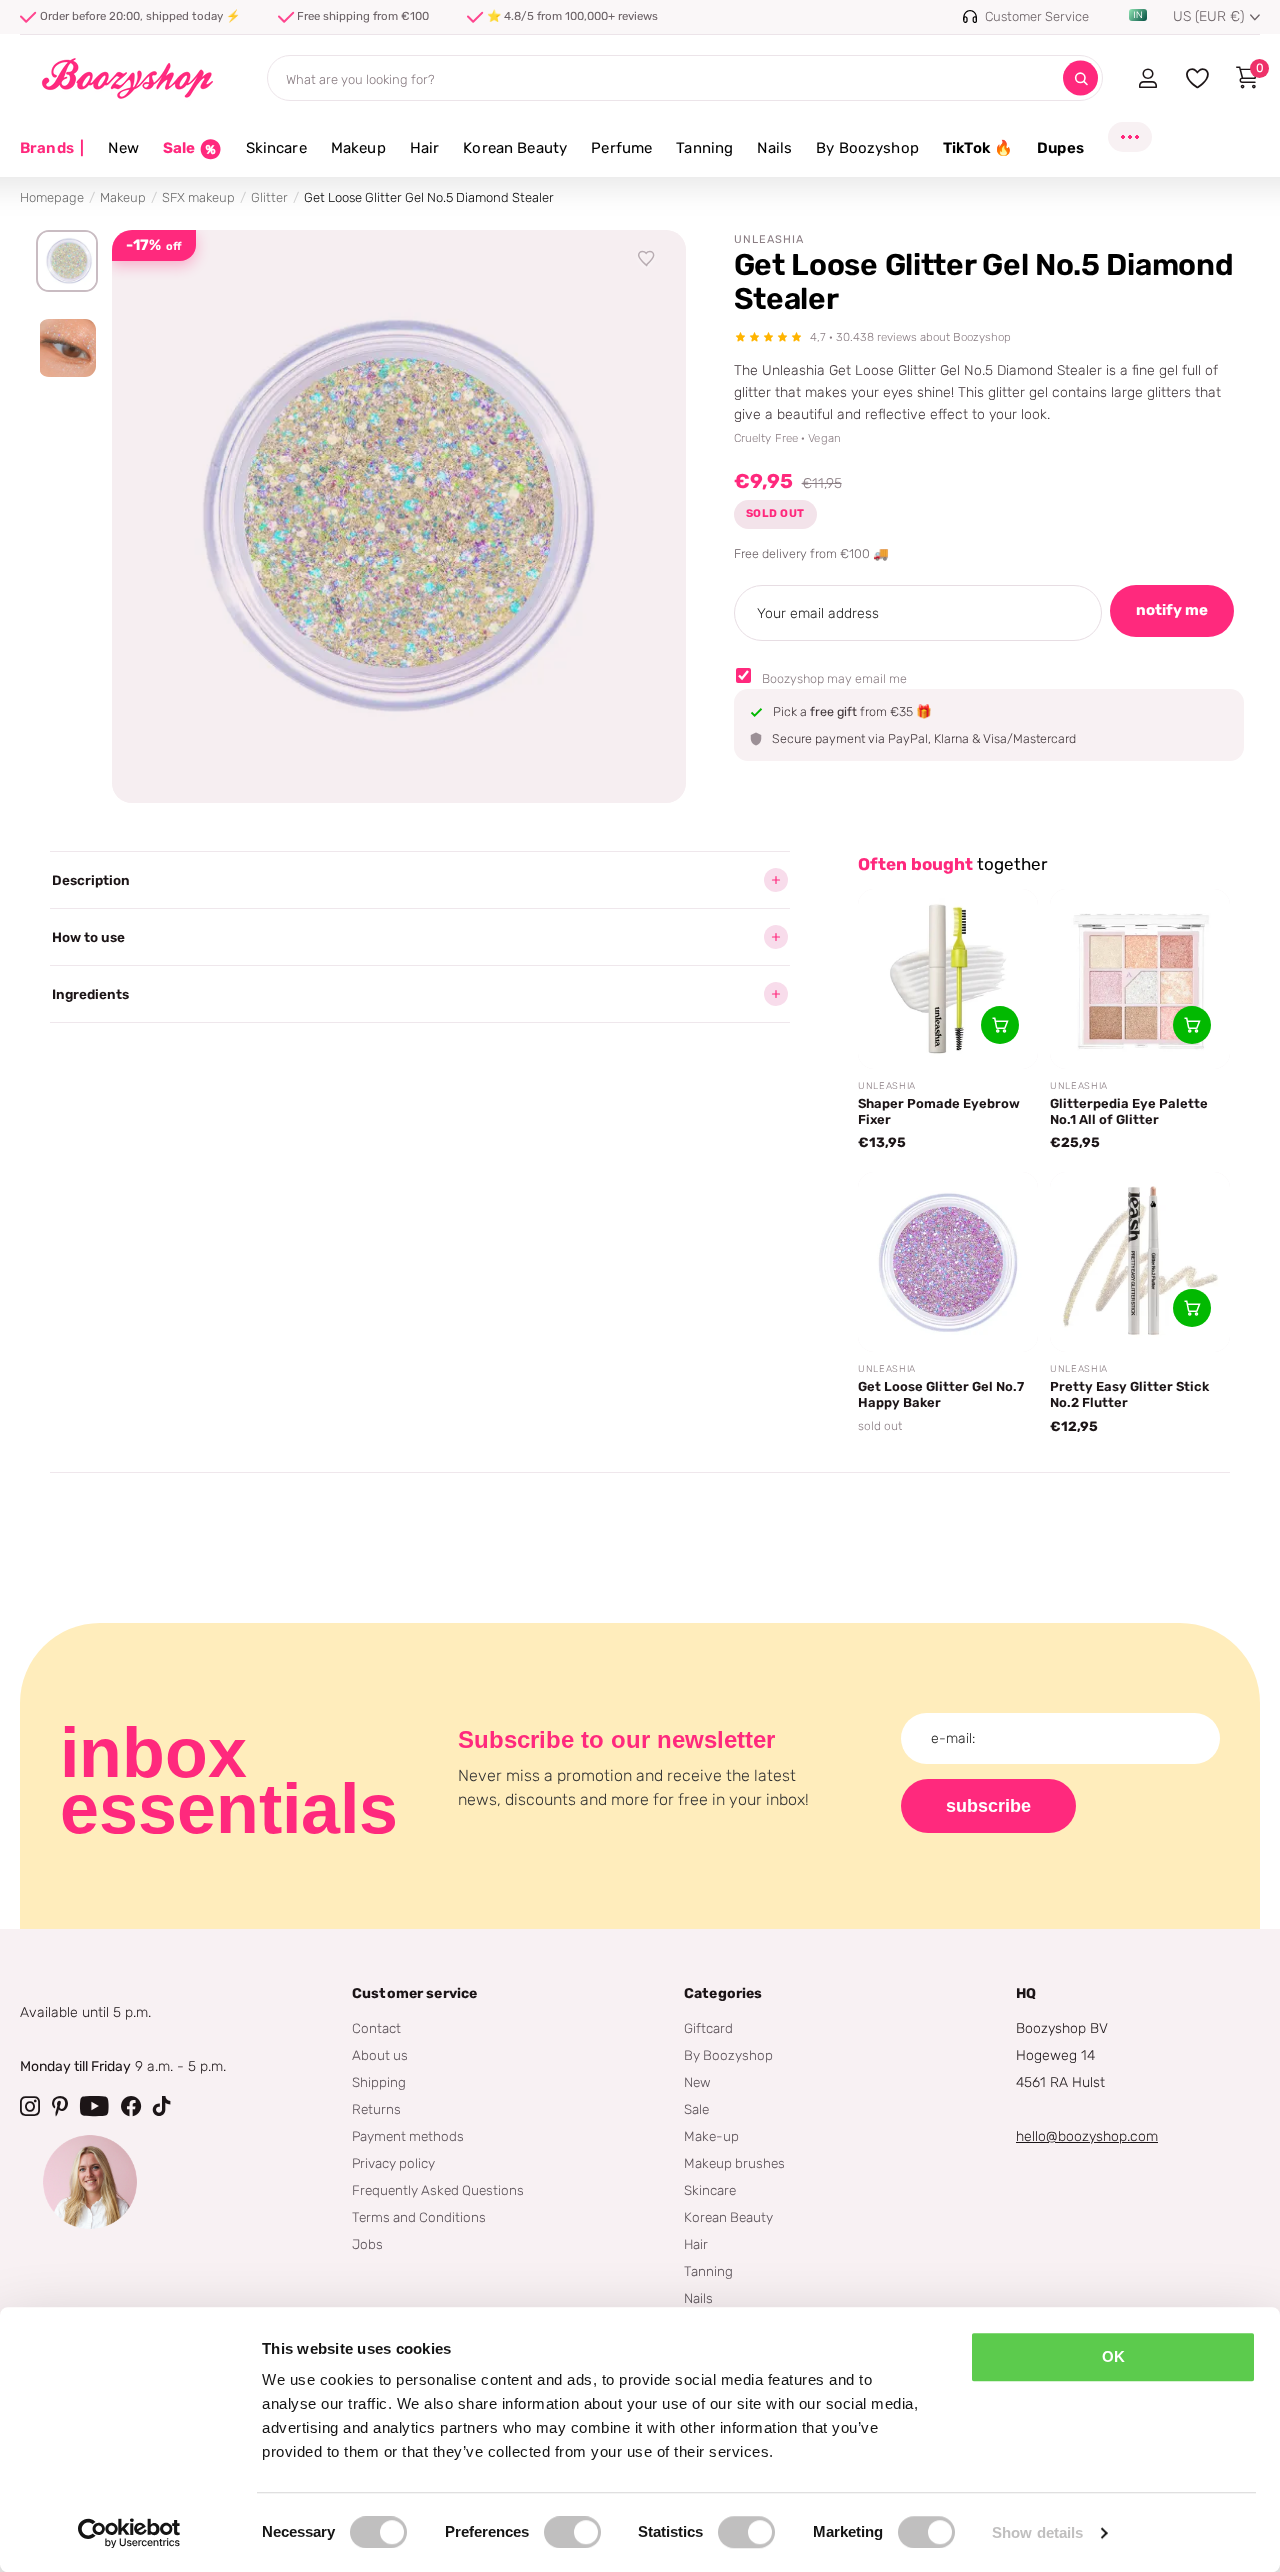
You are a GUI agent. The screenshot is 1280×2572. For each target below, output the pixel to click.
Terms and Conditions (419, 2217)
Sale (696, 2109)
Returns (376, 2109)
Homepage (52, 197)
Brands (52, 148)
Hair (425, 148)
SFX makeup (198, 197)
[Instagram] (30, 2106)
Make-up (711, 2136)
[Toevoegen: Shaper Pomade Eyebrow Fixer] (1000, 1025)
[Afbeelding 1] (67, 261)
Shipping (379, 2082)
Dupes (1060, 148)
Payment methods (408, 2136)
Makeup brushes (734, 2163)
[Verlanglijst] (647, 259)
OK (1113, 2356)
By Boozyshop (867, 148)
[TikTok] (162, 2106)
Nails (774, 148)
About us (380, 2055)
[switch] (572, 2532)
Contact (376, 2028)
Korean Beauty (515, 148)
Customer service (414, 1993)
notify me (1172, 610)
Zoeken (1080, 78)
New (123, 148)
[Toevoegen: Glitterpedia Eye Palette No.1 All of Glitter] (1192, 1025)
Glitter (269, 197)
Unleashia (769, 239)
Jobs (367, 2244)
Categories (723, 1993)
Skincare (276, 148)
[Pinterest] (60, 2106)
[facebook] (131, 2106)
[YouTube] (94, 2106)
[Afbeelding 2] (67, 348)
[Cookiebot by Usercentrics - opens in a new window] (129, 2533)
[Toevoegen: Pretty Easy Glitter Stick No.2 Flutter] (1192, 1308)
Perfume (621, 148)
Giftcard (708, 2028)
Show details (1037, 2532)
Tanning (704, 148)
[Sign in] (1147, 78)
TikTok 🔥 (978, 148)
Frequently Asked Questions (438, 2190)
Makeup (358, 148)
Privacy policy (393, 2163)
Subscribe (988, 1806)
